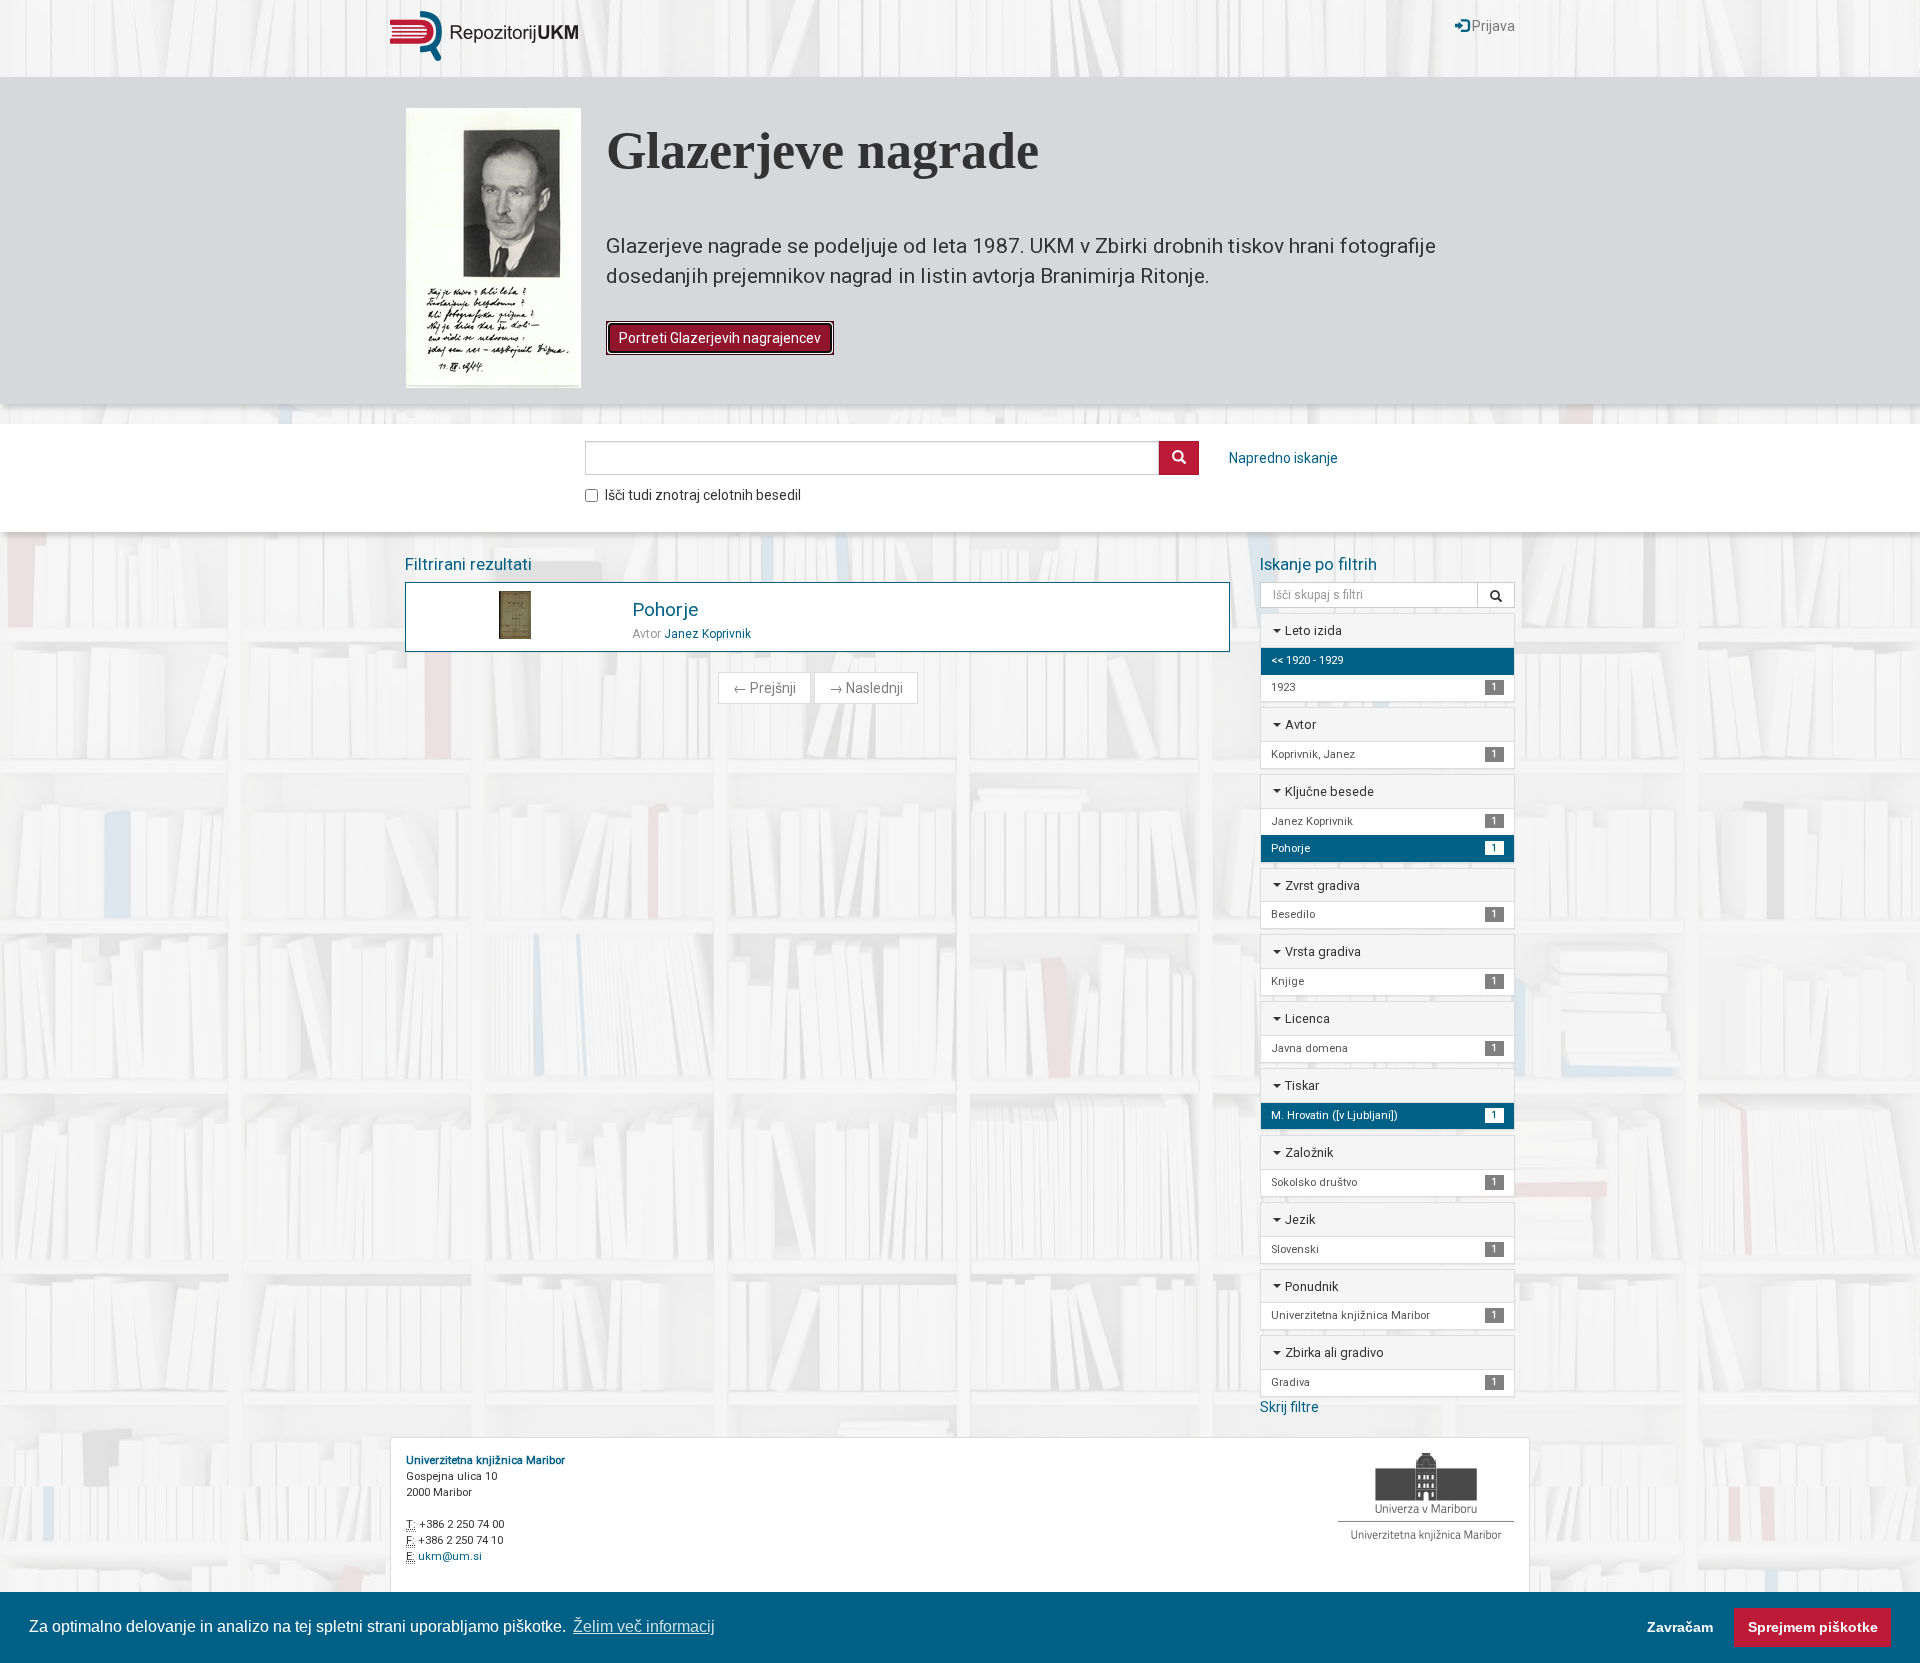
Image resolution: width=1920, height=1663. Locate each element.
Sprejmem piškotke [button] (1813, 1627)
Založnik (1309, 1152)
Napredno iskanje (1283, 458)
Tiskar (1302, 1085)
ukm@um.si (450, 1556)
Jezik (1300, 1219)
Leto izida (1313, 630)
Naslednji (866, 688)
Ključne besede (1329, 791)
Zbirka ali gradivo (1334, 1352)
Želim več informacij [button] (644, 1626)
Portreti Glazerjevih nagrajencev (720, 338)
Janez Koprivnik (707, 634)
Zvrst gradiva (1322, 885)
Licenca (1307, 1018)
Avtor (1300, 724)
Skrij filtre (1289, 1407)
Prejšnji (764, 688)
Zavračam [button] (1680, 1627)
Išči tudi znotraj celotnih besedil (703, 495)
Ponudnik (1311, 1286)
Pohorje (665, 609)
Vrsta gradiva (1323, 951)
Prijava (1492, 26)
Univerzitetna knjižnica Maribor (485, 1460)
